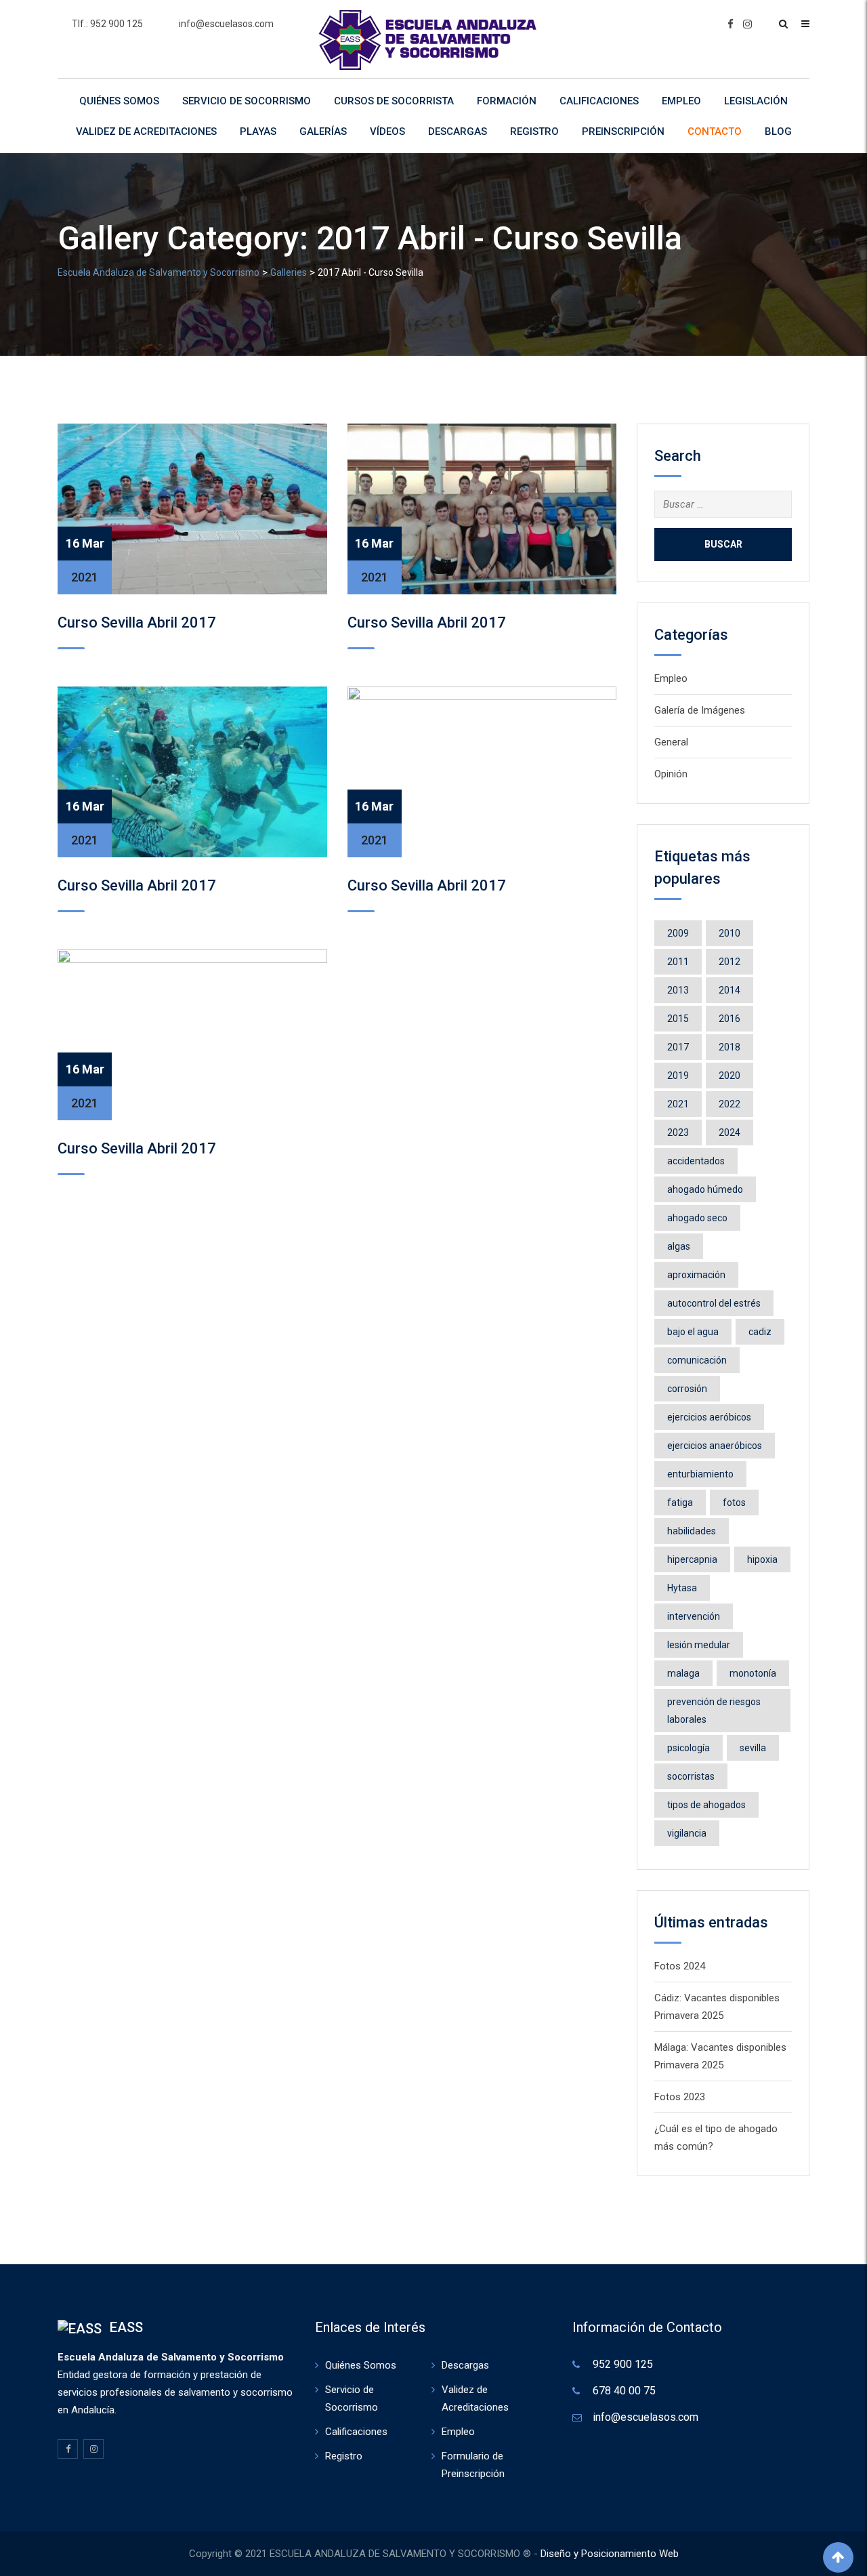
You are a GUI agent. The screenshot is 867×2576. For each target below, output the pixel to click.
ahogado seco (697, 1218)
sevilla (753, 1748)
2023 (678, 1132)
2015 (678, 1019)
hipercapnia (692, 1559)
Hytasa (682, 1588)
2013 (678, 990)
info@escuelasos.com (226, 24)
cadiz (760, 1332)
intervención (694, 1616)
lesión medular (699, 1645)
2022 (729, 1104)
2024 (729, 1132)
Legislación (756, 101)
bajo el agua (693, 1332)
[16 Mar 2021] (192, 508)
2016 (729, 1019)
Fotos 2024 (680, 1966)
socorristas (691, 1776)
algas (679, 1246)
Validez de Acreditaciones (146, 131)
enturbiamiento (700, 1474)
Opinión (671, 774)
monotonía (753, 1673)
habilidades (692, 1531)
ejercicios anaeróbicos (715, 1446)
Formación (507, 101)
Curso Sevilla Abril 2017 (137, 622)
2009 (678, 933)
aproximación (696, 1275)
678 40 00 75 (624, 2391)
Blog (778, 131)
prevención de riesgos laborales (714, 1711)
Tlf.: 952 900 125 (107, 24)
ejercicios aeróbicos (709, 1417)
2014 (729, 990)
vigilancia (687, 1833)
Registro (534, 131)
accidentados (696, 1161)
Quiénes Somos (119, 101)
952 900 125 (623, 2364)
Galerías (323, 131)
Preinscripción (623, 131)
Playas (258, 131)
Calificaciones (599, 101)
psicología (689, 1748)
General (671, 742)
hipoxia (762, 1559)
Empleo (681, 101)
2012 (729, 962)
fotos (734, 1502)
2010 (729, 933)
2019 (678, 1076)
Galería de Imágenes (700, 710)
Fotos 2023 (680, 2097)
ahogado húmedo (705, 1189)
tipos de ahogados (706, 1805)
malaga (683, 1673)
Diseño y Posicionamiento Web (610, 2554)
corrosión (687, 1389)
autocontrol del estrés (714, 1303)
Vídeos (387, 131)
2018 (729, 1047)
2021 (678, 1104)
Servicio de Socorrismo (247, 101)
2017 (678, 1047)
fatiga (680, 1502)
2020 (729, 1076)
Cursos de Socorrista (394, 101)
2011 (678, 962)
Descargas (458, 131)
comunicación (697, 1360)
